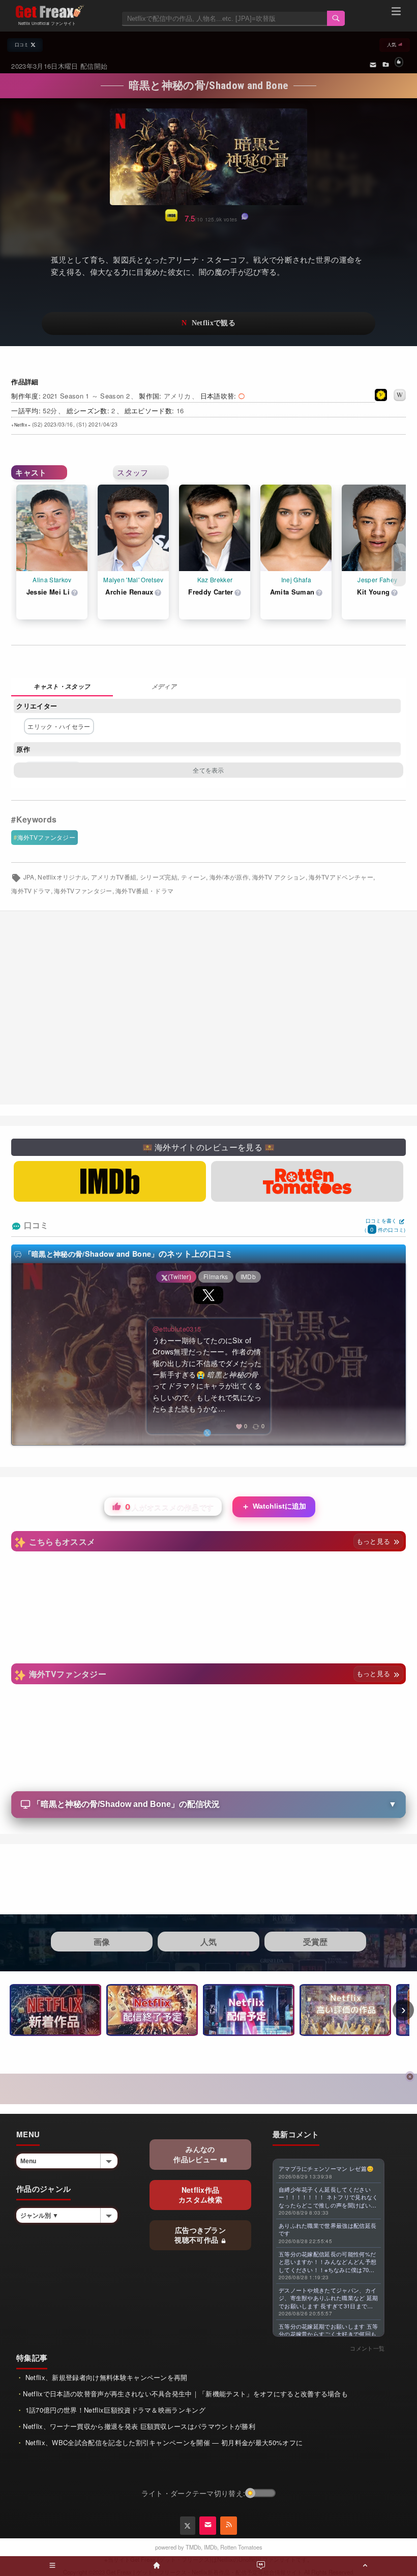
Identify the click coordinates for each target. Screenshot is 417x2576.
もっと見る (375, 1541)
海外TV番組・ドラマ (144, 891)
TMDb (193, 2547)
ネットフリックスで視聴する (208, 323)
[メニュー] (396, 13)
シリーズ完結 (159, 877)
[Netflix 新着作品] (55, 2010)
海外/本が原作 (229, 877)
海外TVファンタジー (46, 837)
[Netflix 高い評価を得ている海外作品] (345, 2010)
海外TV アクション (279, 877)
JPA (29, 877)
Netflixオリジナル (63, 877)
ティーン (193, 877)
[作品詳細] (62, 687)
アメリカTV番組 (114, 877)
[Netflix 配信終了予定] (152, 2010)
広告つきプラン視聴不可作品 (200, 2235)
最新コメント (296, 2134)
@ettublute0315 (177, 1329)
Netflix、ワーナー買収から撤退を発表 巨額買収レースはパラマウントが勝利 (139, 2426)
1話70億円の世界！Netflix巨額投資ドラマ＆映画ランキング (114, 2410)
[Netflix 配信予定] (249, 2010)
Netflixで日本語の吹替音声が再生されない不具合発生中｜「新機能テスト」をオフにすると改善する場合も (185, 2394)
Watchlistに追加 (274, 1506)
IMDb (211, 2547)
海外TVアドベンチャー (341, 877)
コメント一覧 (367, 2348)
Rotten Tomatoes (241, 2547)
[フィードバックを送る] (373, 64)
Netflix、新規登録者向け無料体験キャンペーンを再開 (105, 2377)
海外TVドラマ (31, 891)
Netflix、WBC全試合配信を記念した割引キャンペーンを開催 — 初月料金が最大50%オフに (163, 2442)
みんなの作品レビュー (196, 2154)
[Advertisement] (208, 1008)
